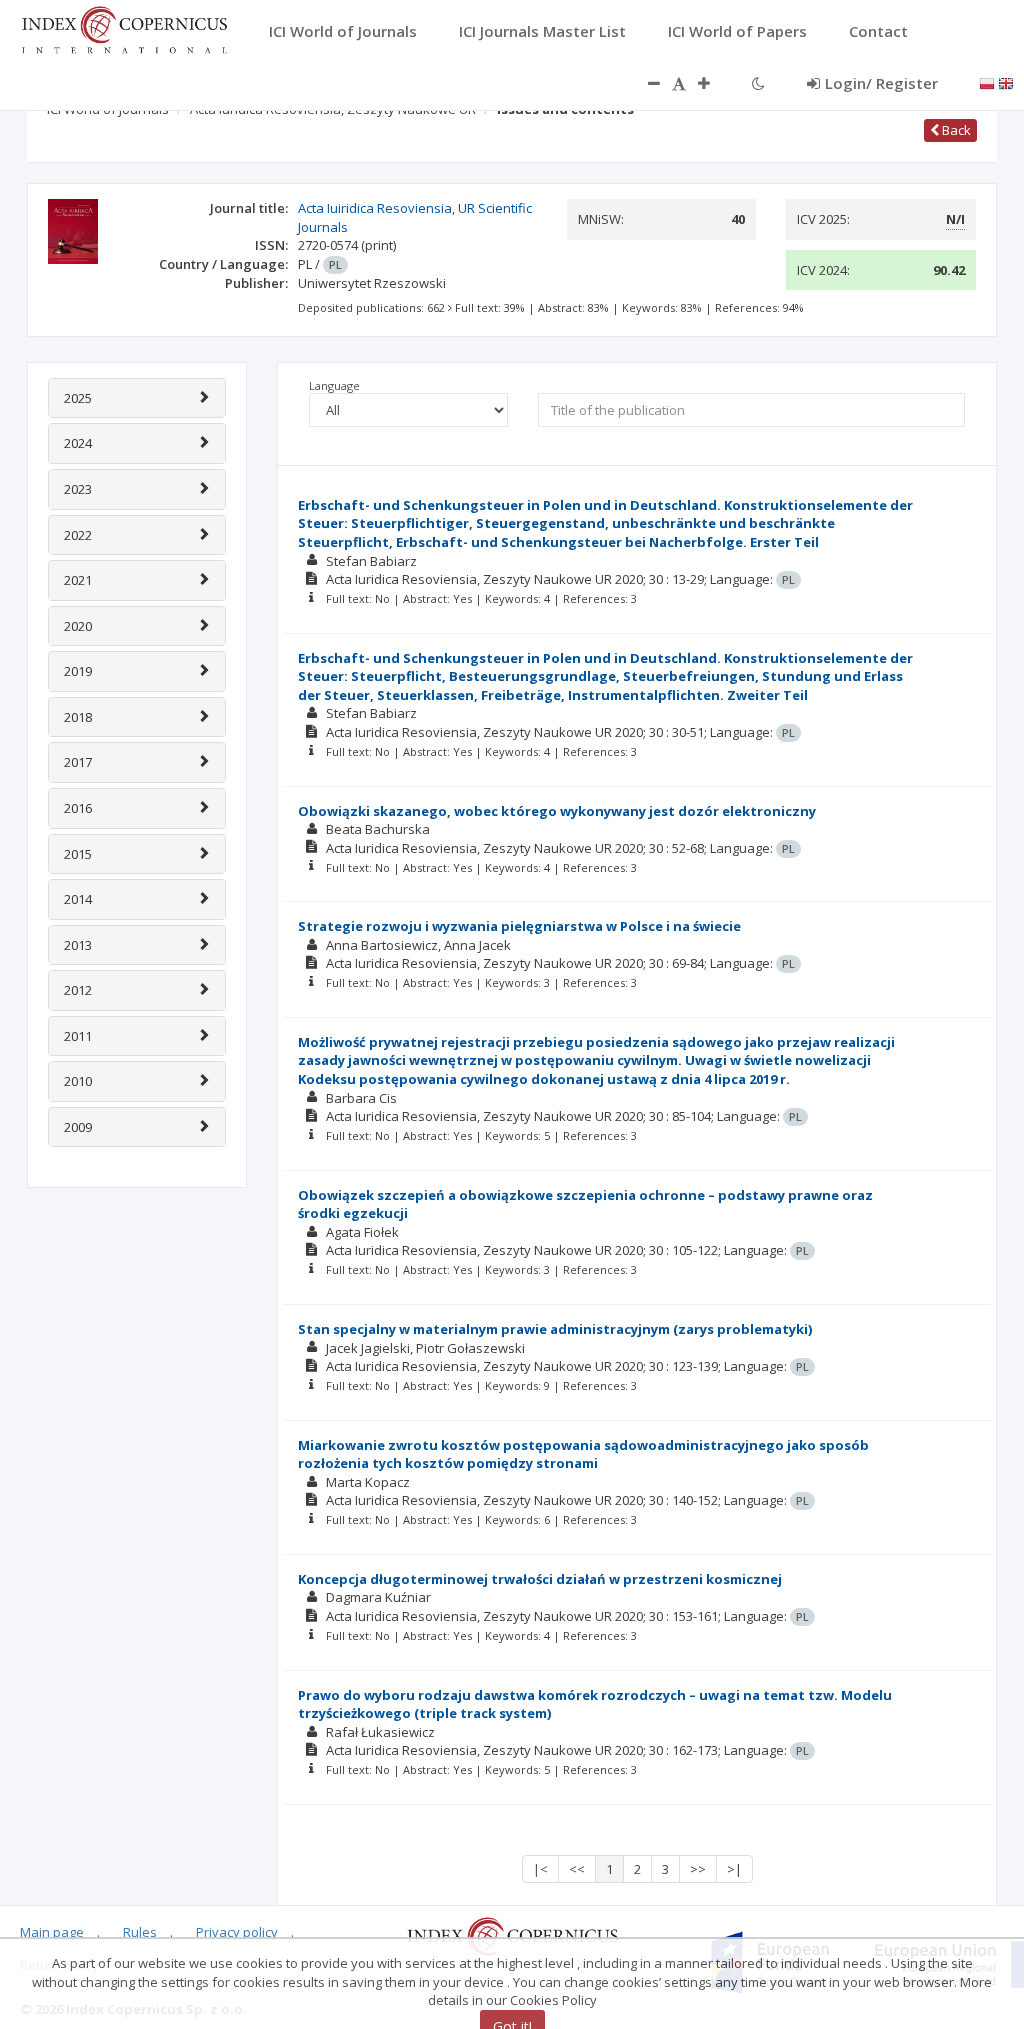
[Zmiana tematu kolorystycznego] (758, 83)
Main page (52, 1932)
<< (577, 1869)
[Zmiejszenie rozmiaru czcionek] (644, 83)
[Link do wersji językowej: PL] (987, 82)
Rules (140, 1932)
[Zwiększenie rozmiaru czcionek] (714, 83)
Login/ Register (881, 83)
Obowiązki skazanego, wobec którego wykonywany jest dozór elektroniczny (557, 811)
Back (955, 130)
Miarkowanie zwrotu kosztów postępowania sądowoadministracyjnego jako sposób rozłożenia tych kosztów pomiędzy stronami (583, 1454)
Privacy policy (237, 1932)
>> (698, 1869)
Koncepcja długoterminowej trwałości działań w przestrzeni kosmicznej (540, 1579)
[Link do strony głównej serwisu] (124, 28)
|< (540, 1869)
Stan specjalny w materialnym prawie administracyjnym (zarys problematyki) (555, 1329)
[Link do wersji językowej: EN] (1006, 82)
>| (734, 1869)
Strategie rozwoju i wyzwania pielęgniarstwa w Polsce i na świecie (519, 926)
